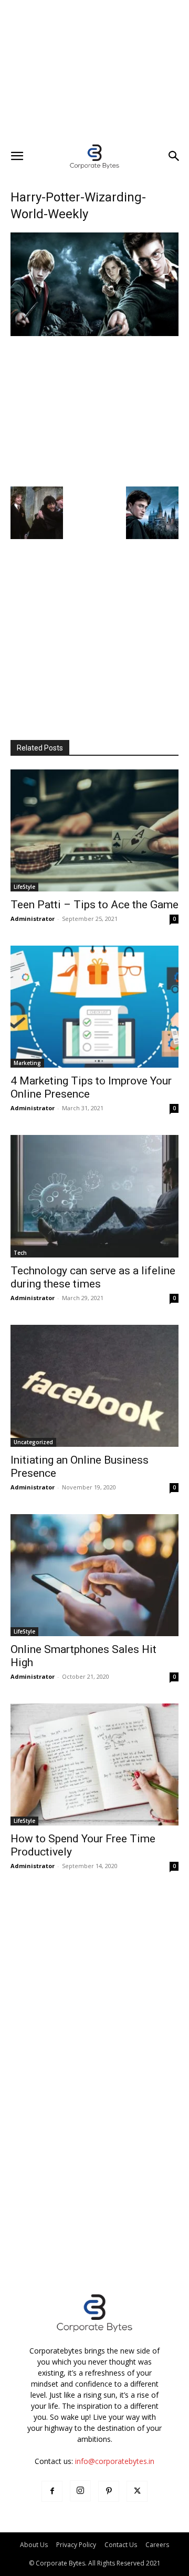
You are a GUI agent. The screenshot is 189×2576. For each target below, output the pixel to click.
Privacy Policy (76, 2545)
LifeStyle (24, 887)
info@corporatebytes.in (115, 2461)
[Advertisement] (94, 71)
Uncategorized (33, 1442)
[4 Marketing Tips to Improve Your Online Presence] (94, 1007)
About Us (34, 2545)
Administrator (33, 919)
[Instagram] (80, 2491)
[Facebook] (52, 2491)
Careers (157, 2545)
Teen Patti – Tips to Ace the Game (94, 905)
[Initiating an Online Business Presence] (94, 1386)
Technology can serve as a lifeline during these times (93, 1277)
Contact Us (121, 2545)
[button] (17, 156)
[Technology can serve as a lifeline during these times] (94, 1196)
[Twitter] (137, 2491)
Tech (20, 1253)
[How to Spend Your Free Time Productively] (94, 1764)
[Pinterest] (109, 2491)
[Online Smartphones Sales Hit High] (94, 1575)
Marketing (27, 1063)
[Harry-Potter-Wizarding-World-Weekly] (94, 333)
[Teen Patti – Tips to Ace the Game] (94, 830)
